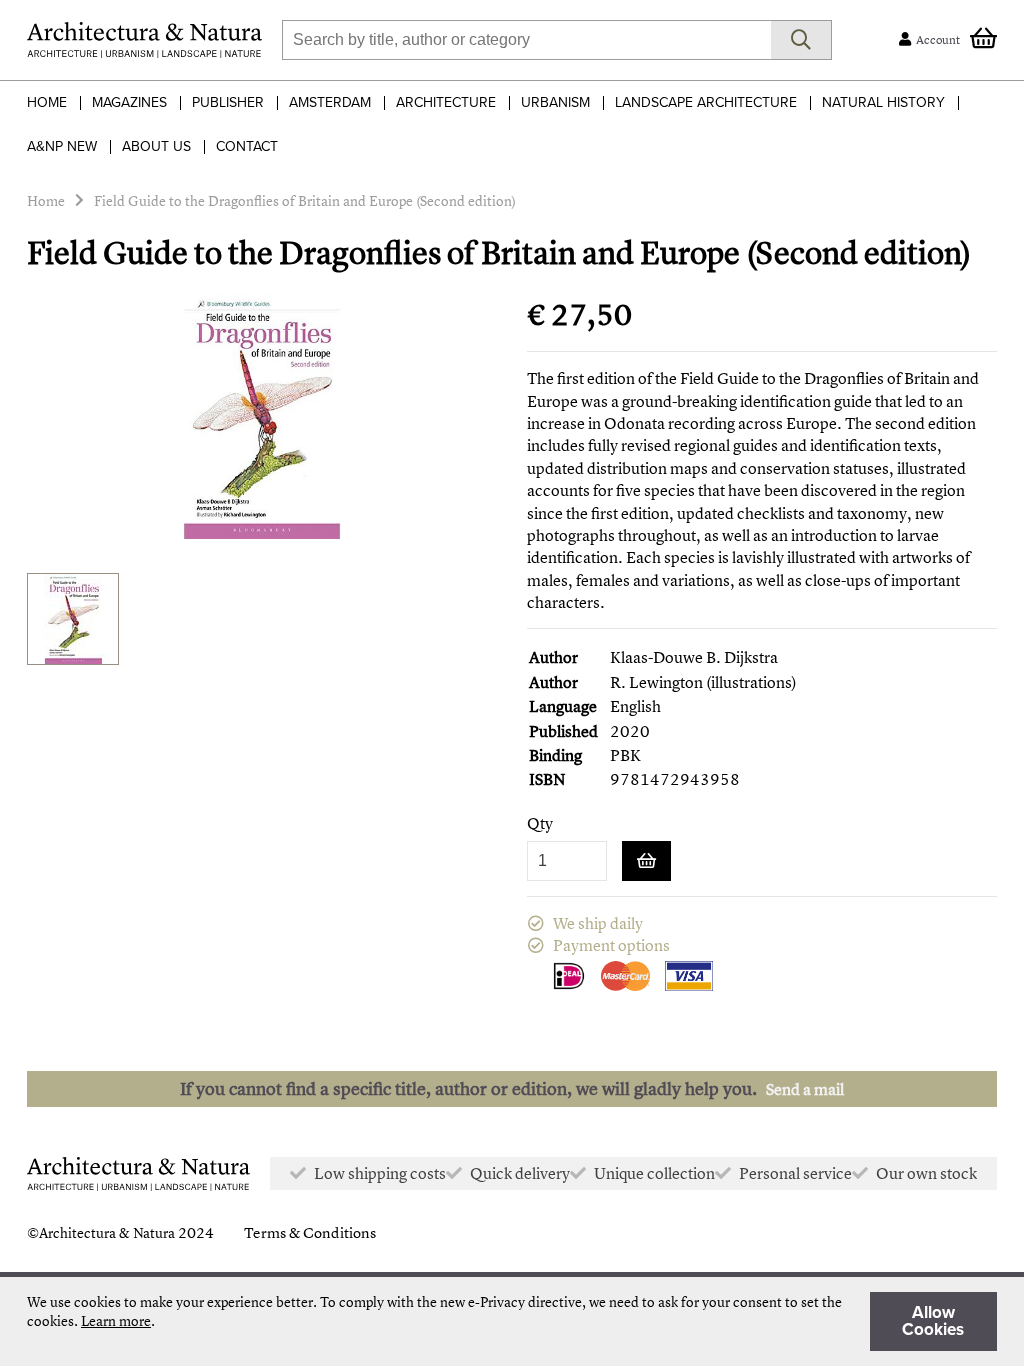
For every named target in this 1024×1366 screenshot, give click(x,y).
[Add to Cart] (646, 861)
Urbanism (555, 102)
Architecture (446, 102)
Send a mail (805, 1089)
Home (47, 102)
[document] (512, 1321)
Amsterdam (330, 102)
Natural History (883, 102)
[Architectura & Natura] (144, 40)
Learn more (116, 1320)
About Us (156, 146)
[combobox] (526, 40)
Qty (540, 823)
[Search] (801, 40)
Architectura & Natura (107, 1232)
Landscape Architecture (706, 102)
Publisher (228, 102)
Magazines (129, 102)
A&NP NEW (62, 146)
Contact (247, 146)
